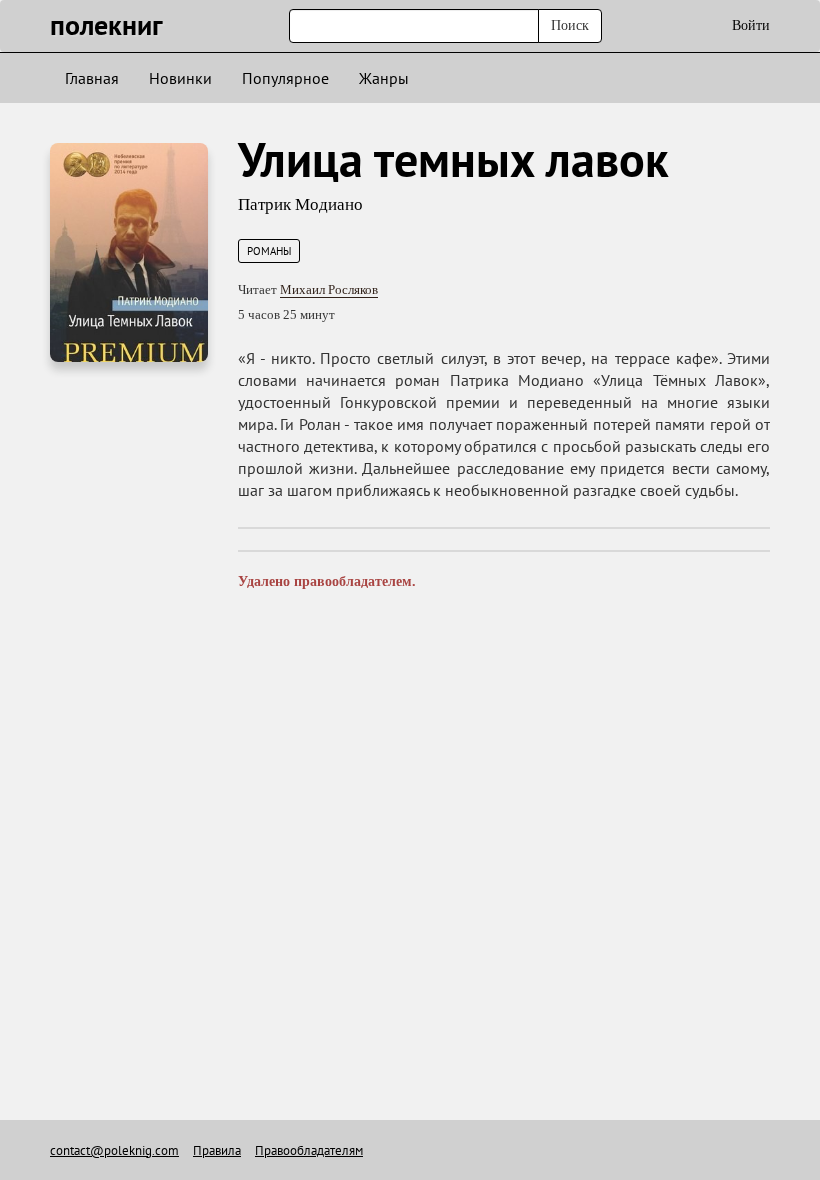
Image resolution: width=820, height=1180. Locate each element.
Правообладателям (309, 1150)
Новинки (180, 78)
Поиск (570, 25)
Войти (751, 25)
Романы (269, 251)
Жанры (384, 78)
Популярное (285, 78)
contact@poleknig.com (114, 1150)
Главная (92, 78)
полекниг (106, 24)
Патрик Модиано (300, 204)
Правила (217, 1150)
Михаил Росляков (329, 289)
